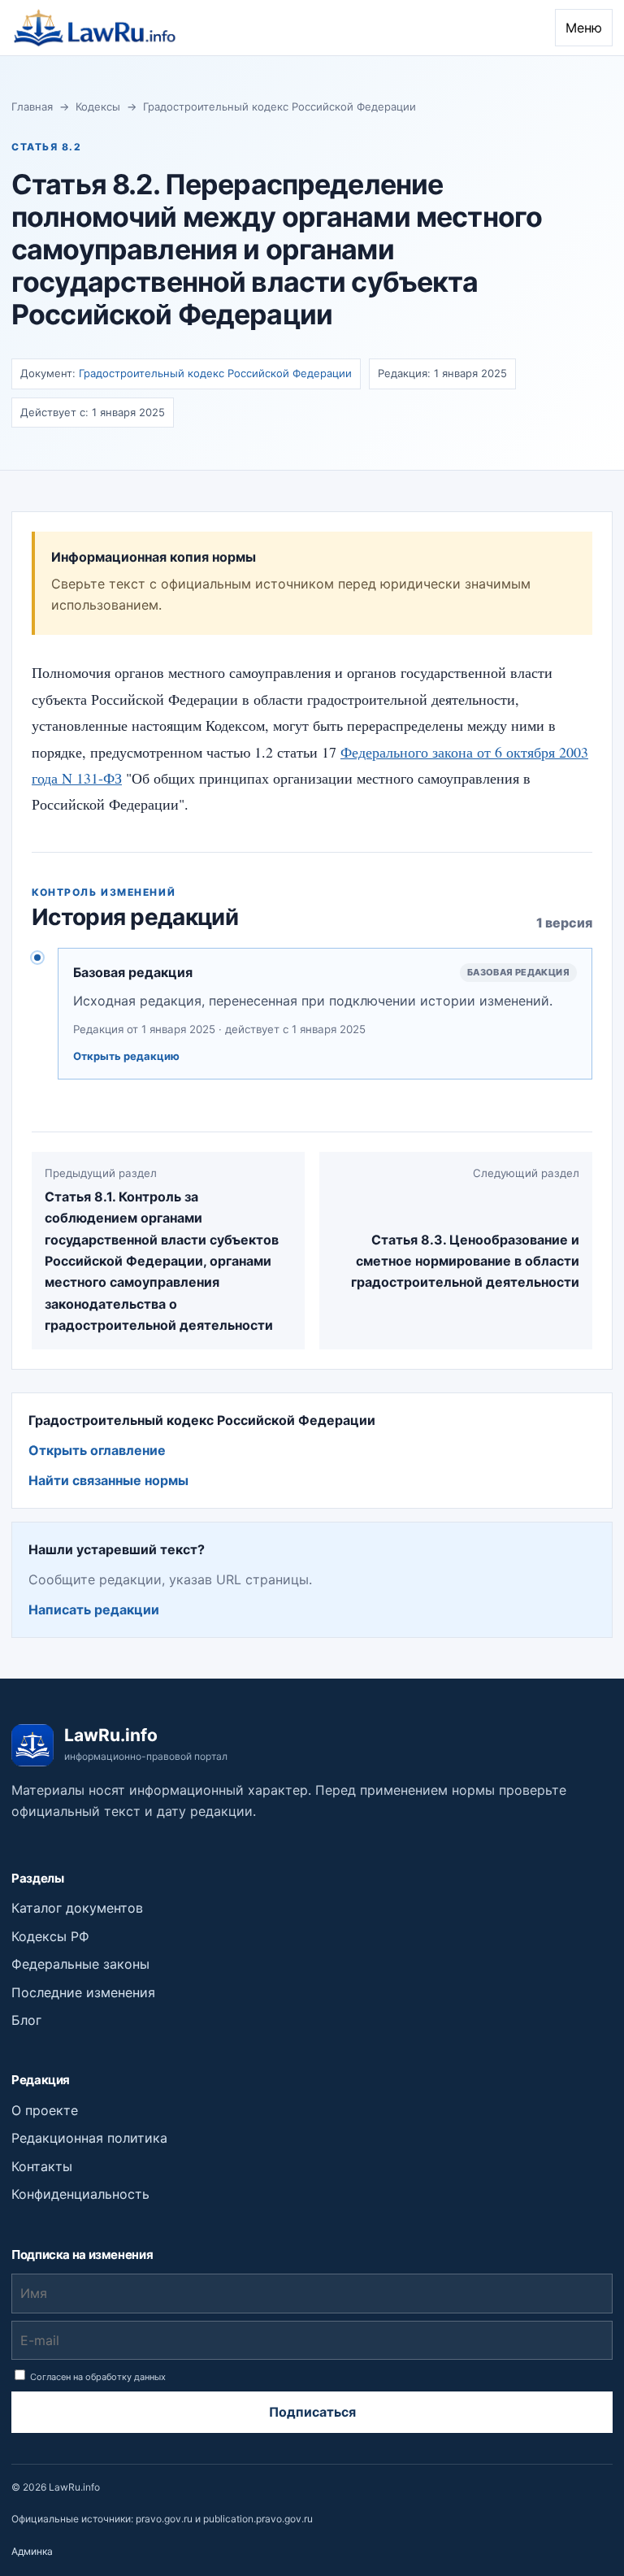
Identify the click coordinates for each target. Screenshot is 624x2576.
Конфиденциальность (80, 2194)
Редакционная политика (89, 2138)
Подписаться (312, 2412)
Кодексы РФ (50, 1936)
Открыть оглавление (97, 1450)
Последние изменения (83, 1992)
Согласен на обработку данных (97, 2377)
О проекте (45, 2110)
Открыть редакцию (126, 1056)
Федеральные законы (80, 1964)
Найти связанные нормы (108, 1480)
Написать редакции (94, 1609)
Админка (32, 2551)
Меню (584, 28)
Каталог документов (77, 1908)
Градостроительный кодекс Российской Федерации (279, 106)
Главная (32, 106)
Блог (26, 2020)
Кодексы (98, 106)
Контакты (42, 2166)
